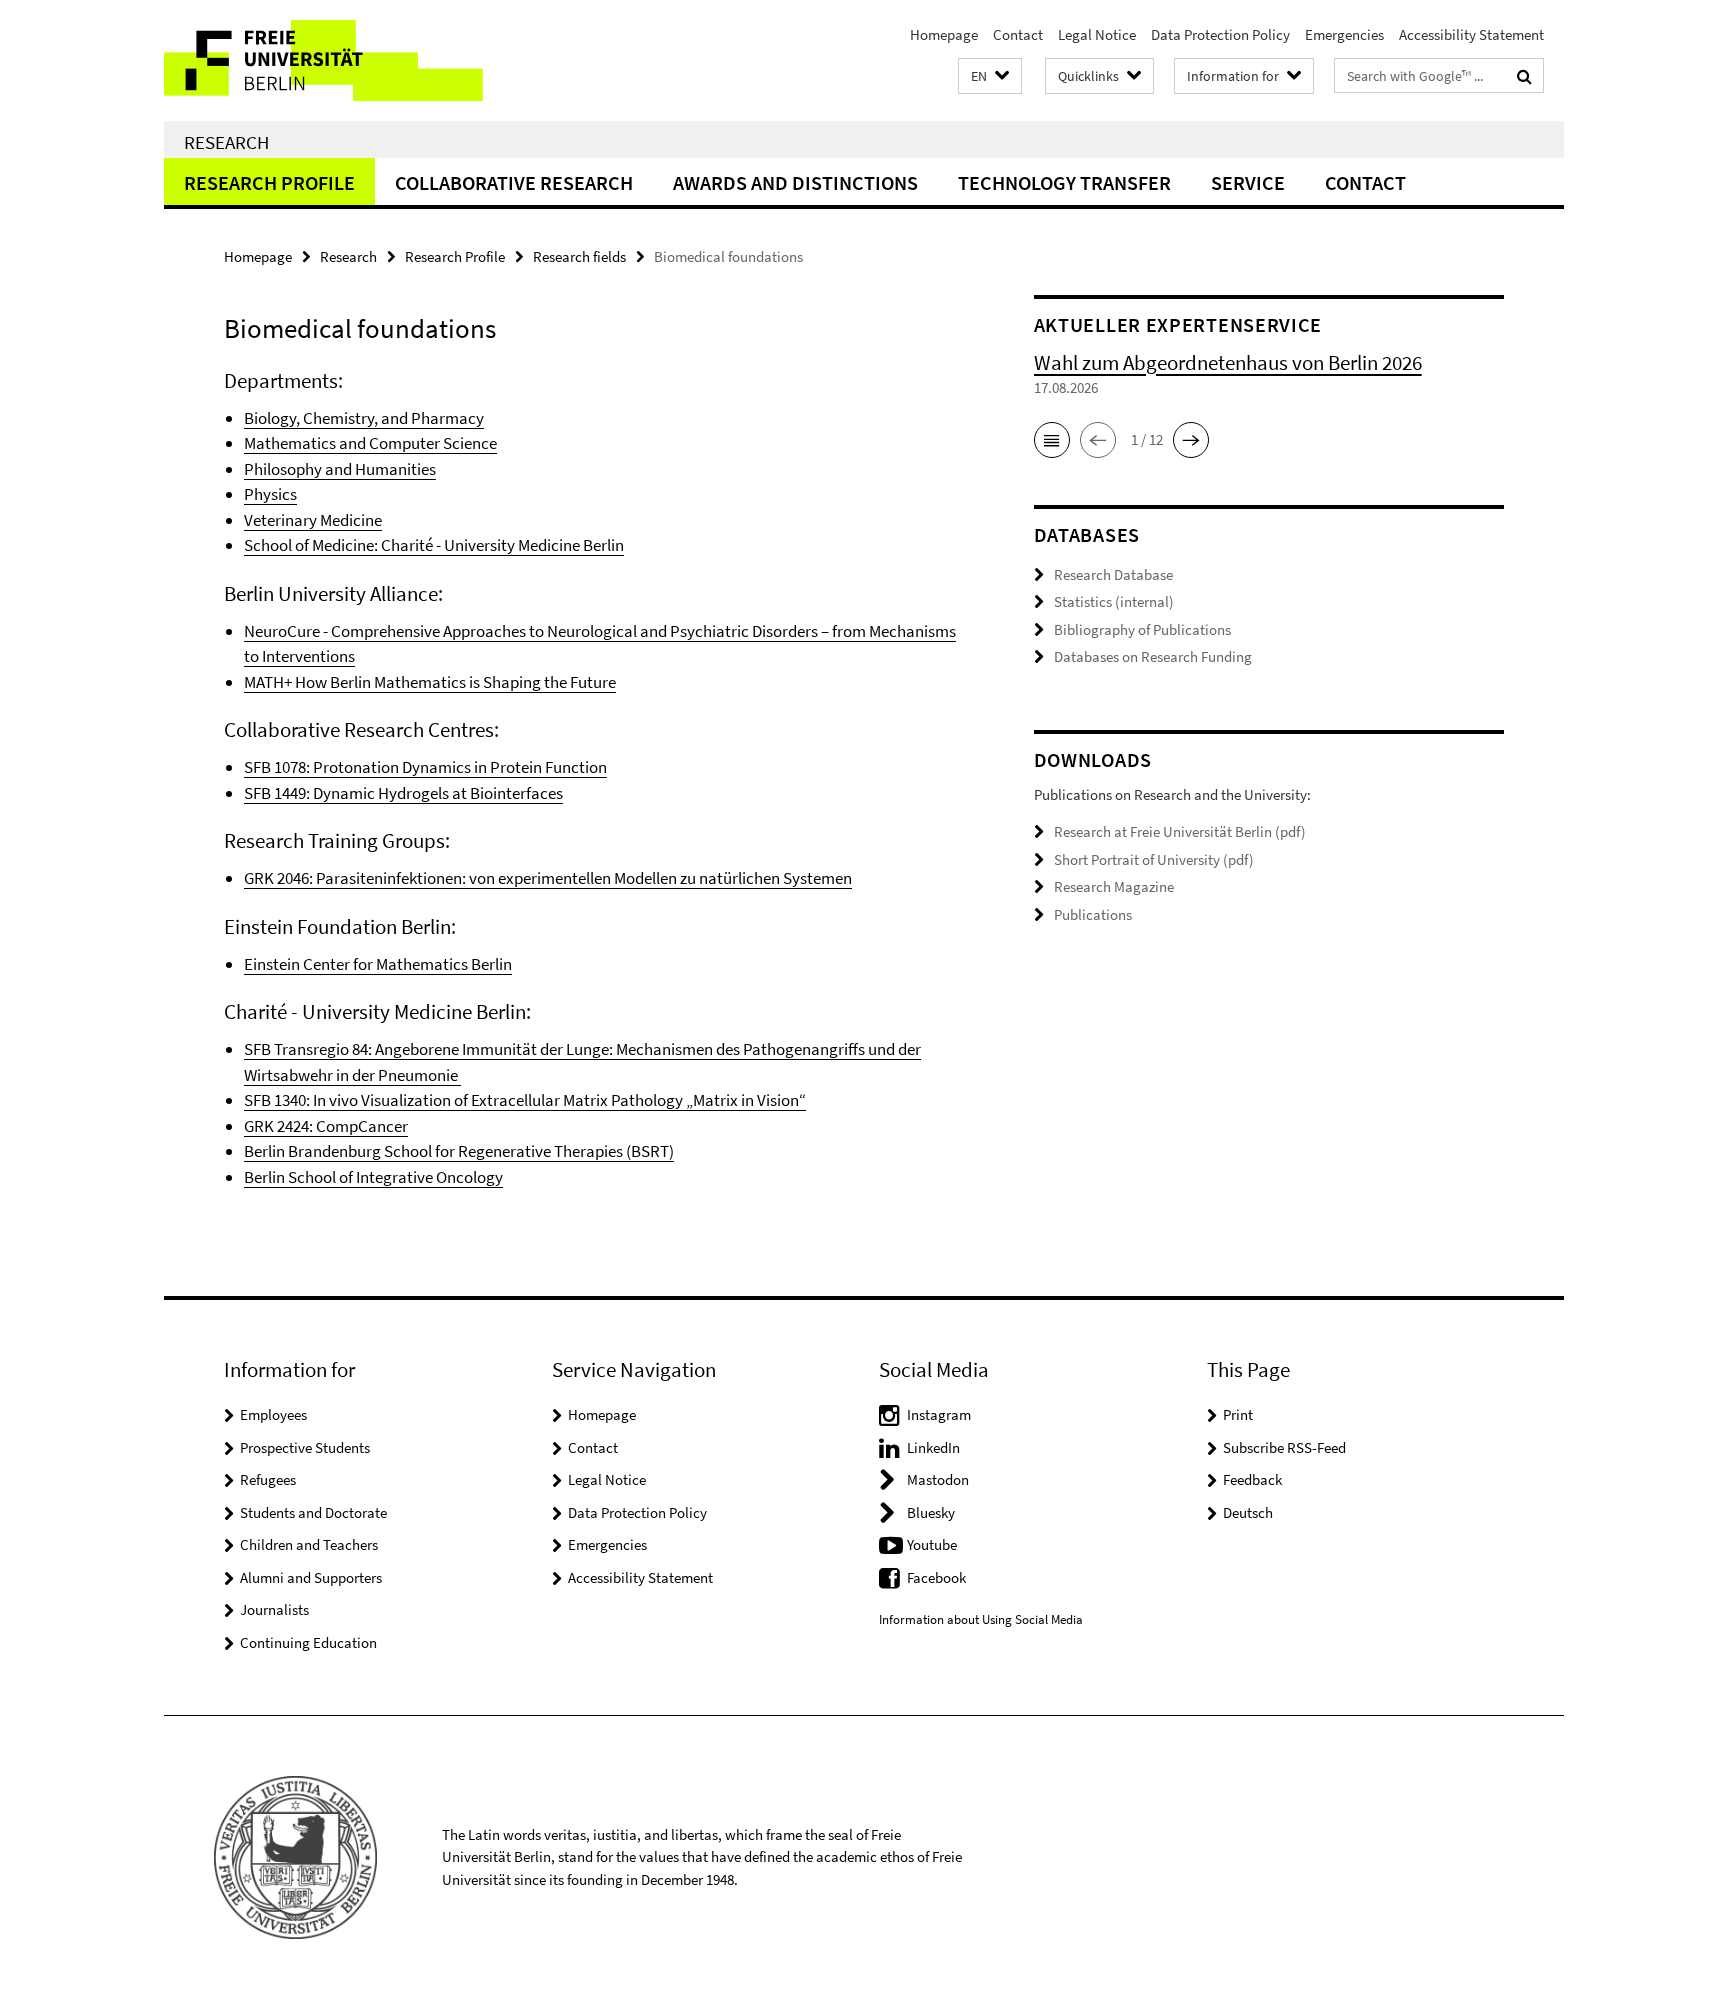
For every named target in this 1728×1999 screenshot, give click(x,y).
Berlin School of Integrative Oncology (373, 1177)
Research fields (579, 256)
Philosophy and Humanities (340, 469)
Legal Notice (1097, 34)
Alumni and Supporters (311, 1577)
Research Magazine (1114, 886)
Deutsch (1248, 1512)
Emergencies (1344, 34)
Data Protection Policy (1220, 34)
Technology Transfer (1064, 182)
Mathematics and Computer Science (370, 443)
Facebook (936, 1577)
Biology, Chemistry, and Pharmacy (364, 418)
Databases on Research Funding (1153, 656)
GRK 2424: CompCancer (326, 1126)
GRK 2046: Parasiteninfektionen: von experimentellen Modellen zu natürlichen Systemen (548, 878)
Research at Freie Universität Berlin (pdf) (1180, 831)
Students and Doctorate (313, 1512)
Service (1248, 182)
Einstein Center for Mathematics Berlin (378, 964)
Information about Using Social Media (981, 1619)
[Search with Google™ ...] (1524, 76)
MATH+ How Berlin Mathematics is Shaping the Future (430, 682)
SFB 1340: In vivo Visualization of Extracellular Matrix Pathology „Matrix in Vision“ (525, 1100)
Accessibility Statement (1471, 34)
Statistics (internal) (1114, 601)
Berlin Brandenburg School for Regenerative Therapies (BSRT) (459, 1151)
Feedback (1252, 1479)
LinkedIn (933, 1447)
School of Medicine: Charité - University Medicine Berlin (434, 545)
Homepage (944, 34)
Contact (1018, 34)
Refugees (268, 1479)
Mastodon (938, 1479)
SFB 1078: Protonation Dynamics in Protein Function (425, 767)
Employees (273, 1414)
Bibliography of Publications (1142, 629)
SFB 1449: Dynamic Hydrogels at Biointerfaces (403, 793)
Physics (270, 494)
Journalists (274, 1609)
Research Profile (269, 182)
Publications (1093, 914)
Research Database (1113, 574)
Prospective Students (305, 1447)
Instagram (939, 1414)
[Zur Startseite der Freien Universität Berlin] (331, 60)
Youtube (932, 1544)
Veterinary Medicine (313, 520)
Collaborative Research (514, 182)
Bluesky (931, 1512)
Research (226, 142)
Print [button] (1238, 1414)
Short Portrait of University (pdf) (1154, 859)
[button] (990, 76)
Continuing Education (308, 1642)
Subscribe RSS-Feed (1284, 1447)
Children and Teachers (309, 1544)
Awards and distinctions (795, 182)
